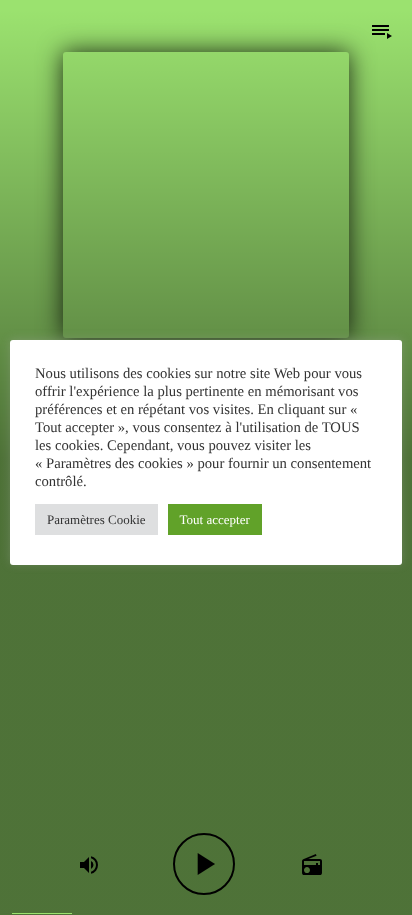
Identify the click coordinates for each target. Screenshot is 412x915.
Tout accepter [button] (215, 519)
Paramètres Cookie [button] (96, 519)
